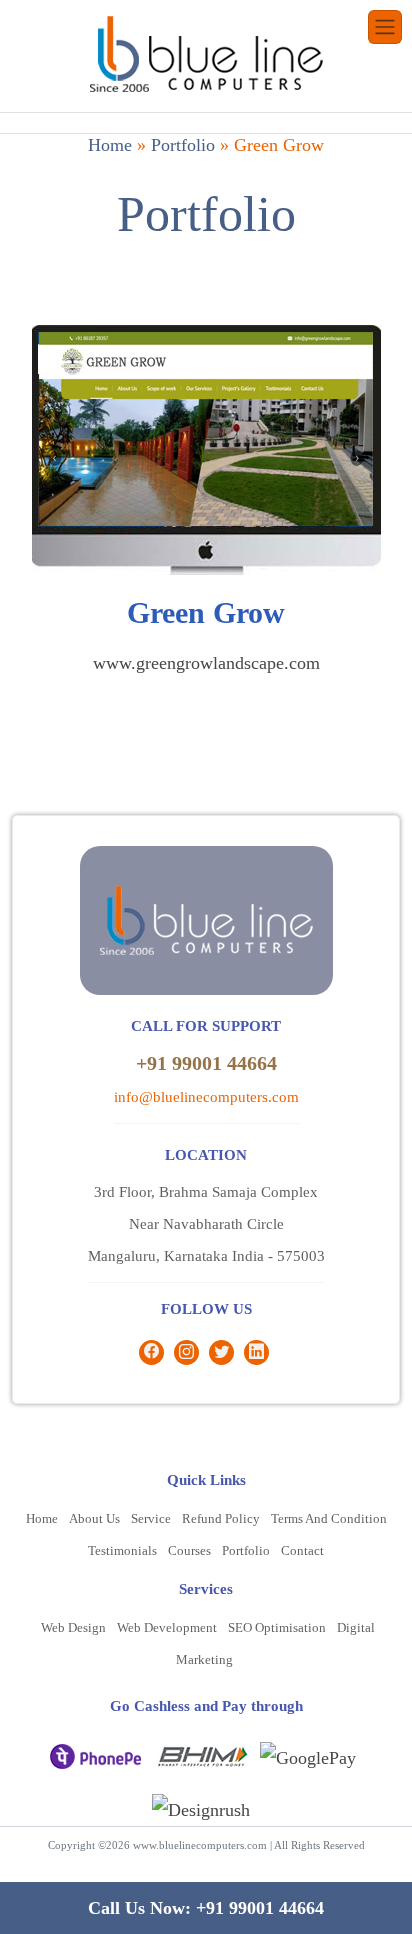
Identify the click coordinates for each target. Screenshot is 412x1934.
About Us (94, 1518)
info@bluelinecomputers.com (206, 1097)
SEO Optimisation (277, 1627)
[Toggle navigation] (385, 27)
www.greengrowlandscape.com (206, 663)
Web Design (73, 1627)
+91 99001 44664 (206, 1063)
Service (151, 1518)
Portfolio (183, 145)
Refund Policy (221, 1518)
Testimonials (122, 1550)
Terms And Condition (329, 1518)
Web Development (167, 1627)
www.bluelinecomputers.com (200, 1845)
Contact (302, 1550)
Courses (189, 1550)
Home (110, 145)
